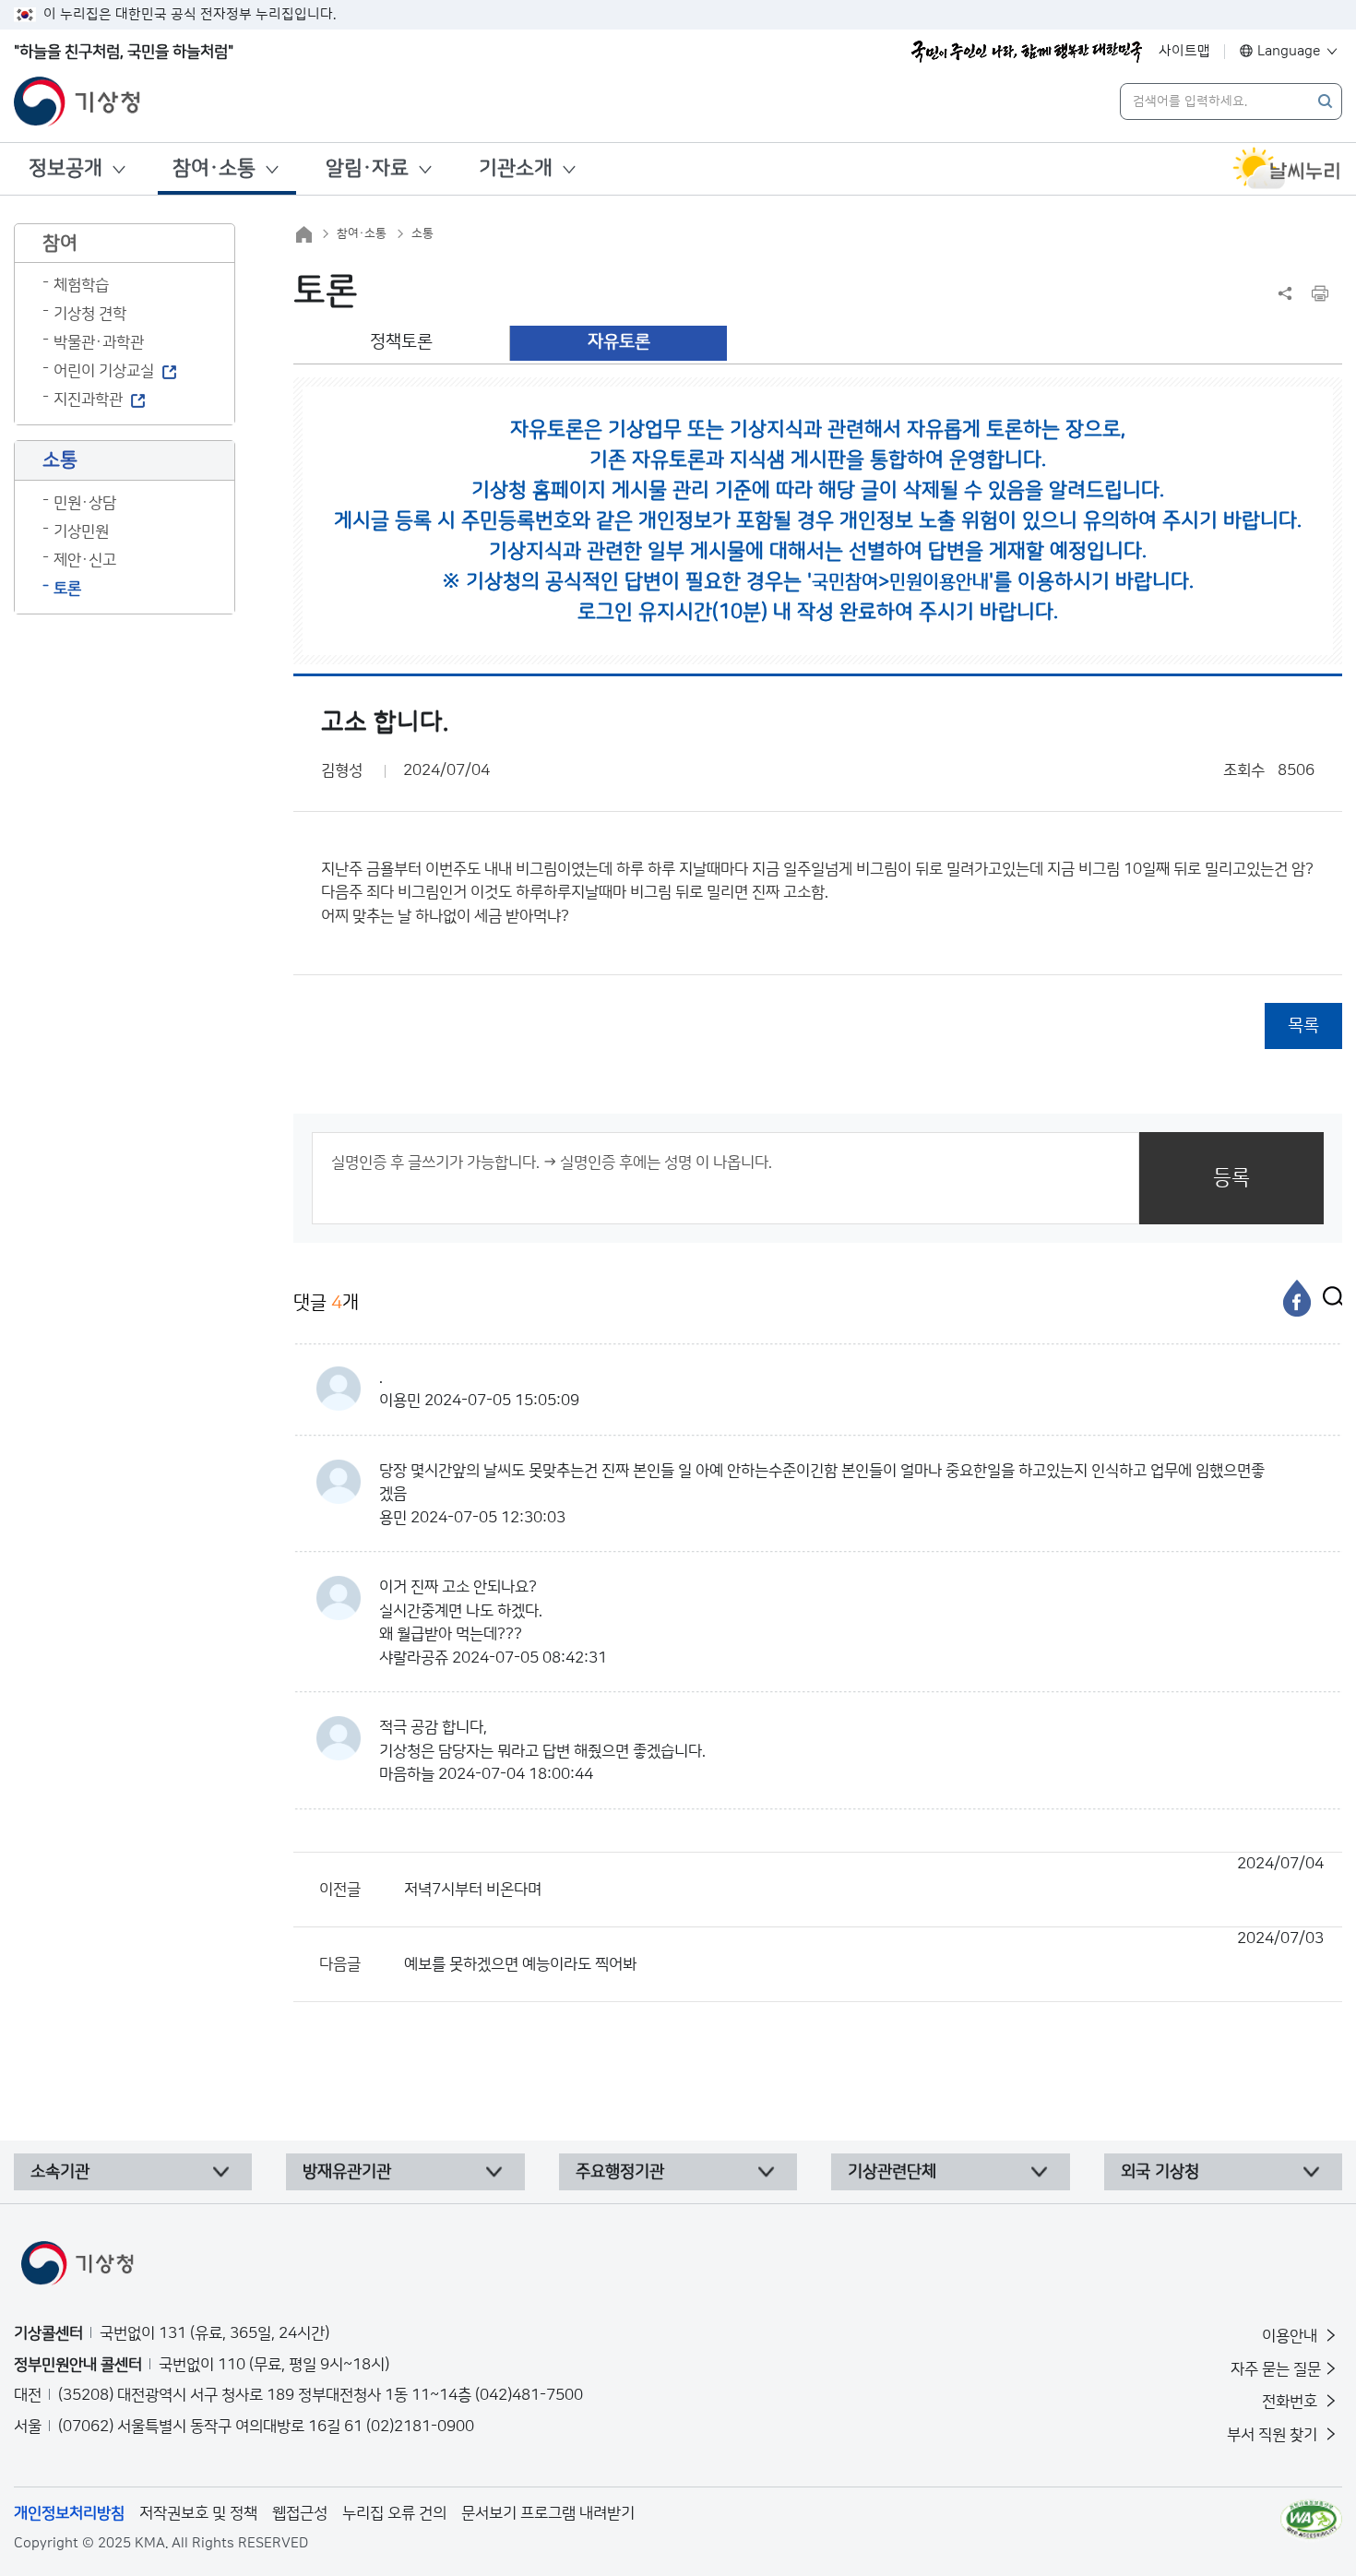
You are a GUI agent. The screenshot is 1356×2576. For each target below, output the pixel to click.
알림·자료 (367, 168)
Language (1289, 51)
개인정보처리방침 (69, 2513)
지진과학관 (88, 400)
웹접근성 (300, 2513)
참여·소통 (214, 168)
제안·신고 (85, 560)
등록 (1231, 1178)
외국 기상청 (1160, 2172)
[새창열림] (1287, 169)
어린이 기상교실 (104, 371)
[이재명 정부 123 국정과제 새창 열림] (1027, 52)
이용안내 (1291, 2336)
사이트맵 (1184, 51)
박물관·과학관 (99, 342)
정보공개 (65, 168)
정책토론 (401, 342)
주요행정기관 (620, 2172)
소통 (422, 233)
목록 (1303, 1026)
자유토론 (619, 342)
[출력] (1320, 293)
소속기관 (60, 2172)
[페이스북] (1297, 1298)
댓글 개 (326, 1303)
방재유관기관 (347, 2172)
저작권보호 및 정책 (198, 2513)
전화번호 (1291, 2402)
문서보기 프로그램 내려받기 (548, 2513)
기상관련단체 (892, 2172)
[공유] (1285, 293)
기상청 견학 (90, 314)
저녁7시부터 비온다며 (864, 1877)
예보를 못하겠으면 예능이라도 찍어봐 (864, 1951)
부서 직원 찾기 (1274, 2435)
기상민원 (81, 531)
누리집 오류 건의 (394, 2513)
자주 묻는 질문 (1276, 2369)
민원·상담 (85, 503)
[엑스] (1328, 1298)
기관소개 (516, 168)
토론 (67, 589)
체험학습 (81, 285)
